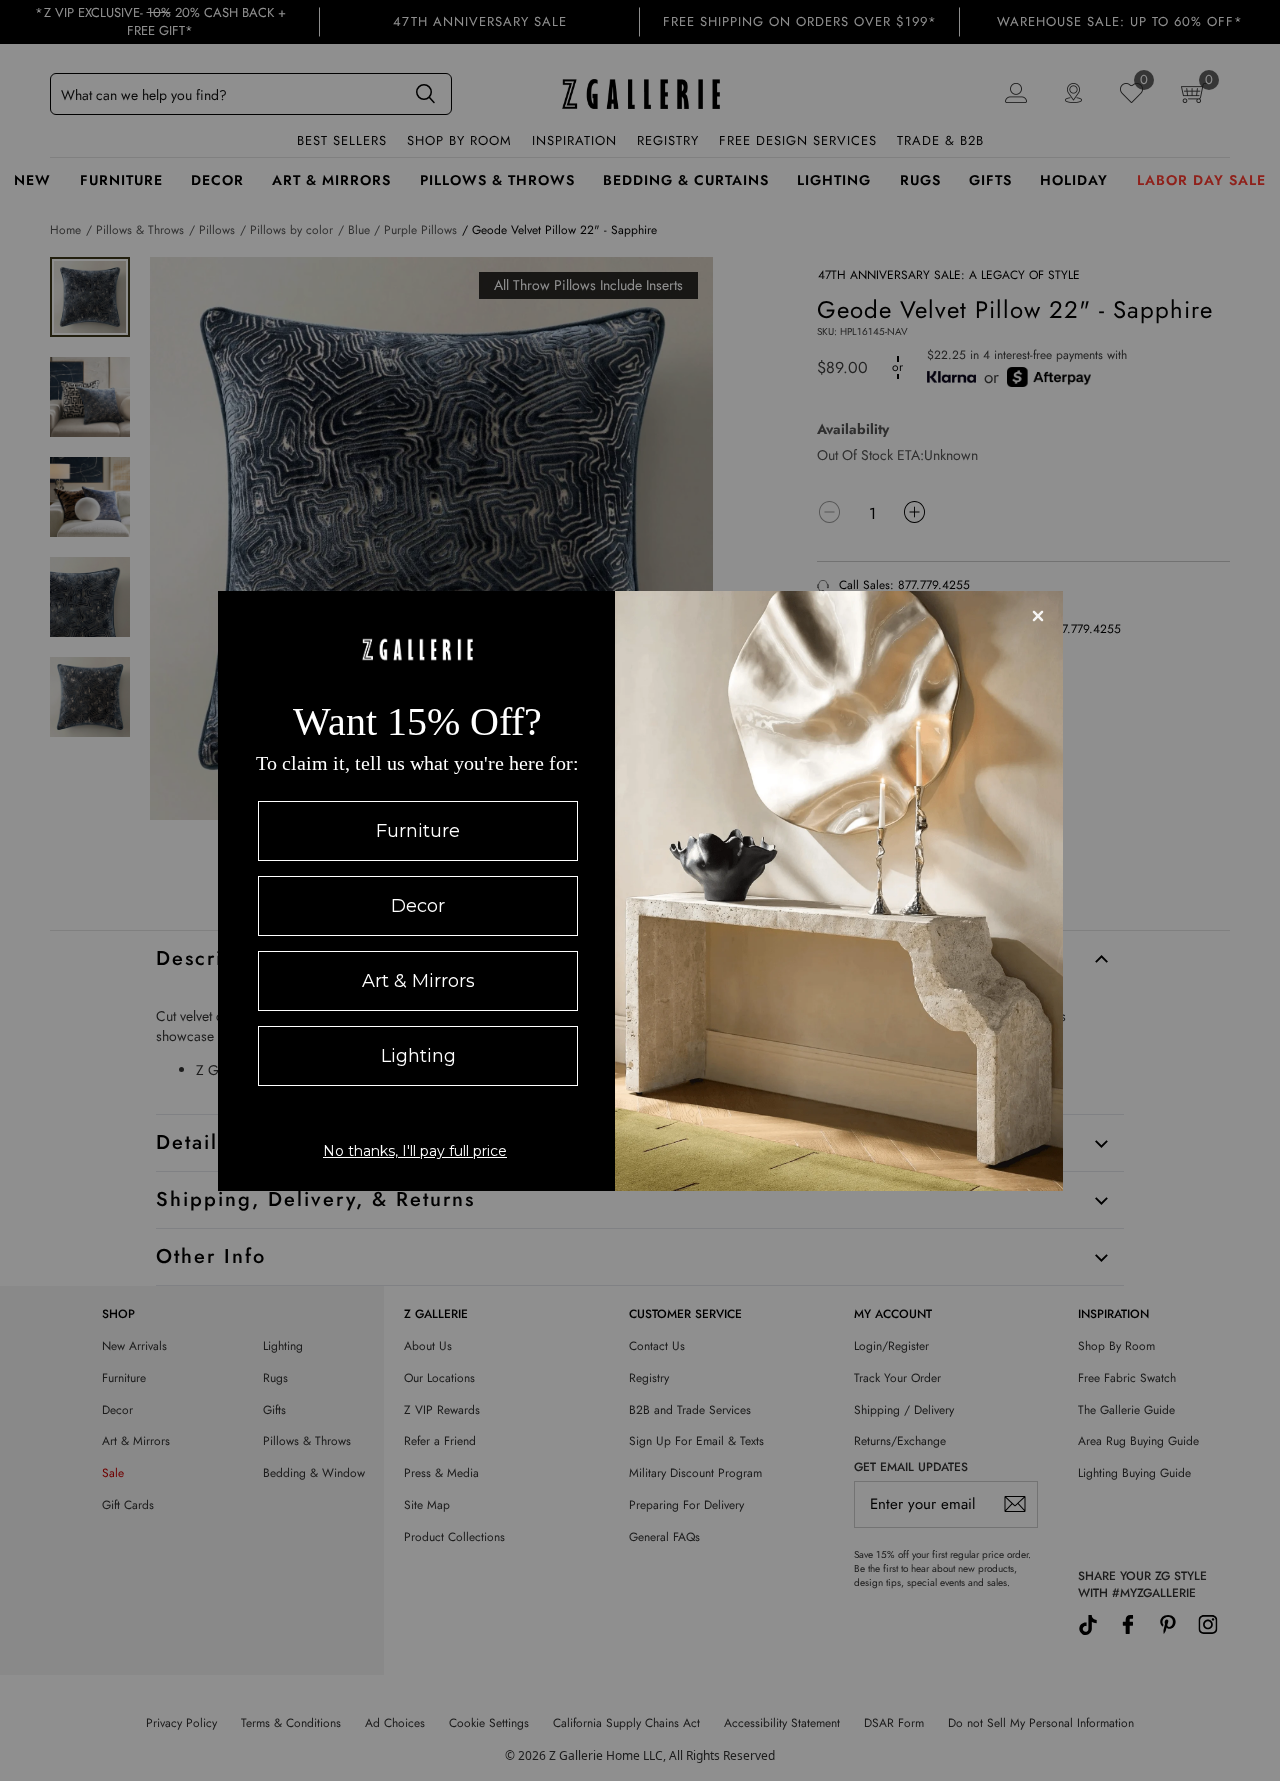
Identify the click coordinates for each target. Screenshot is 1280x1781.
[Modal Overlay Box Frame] (640, 891)
